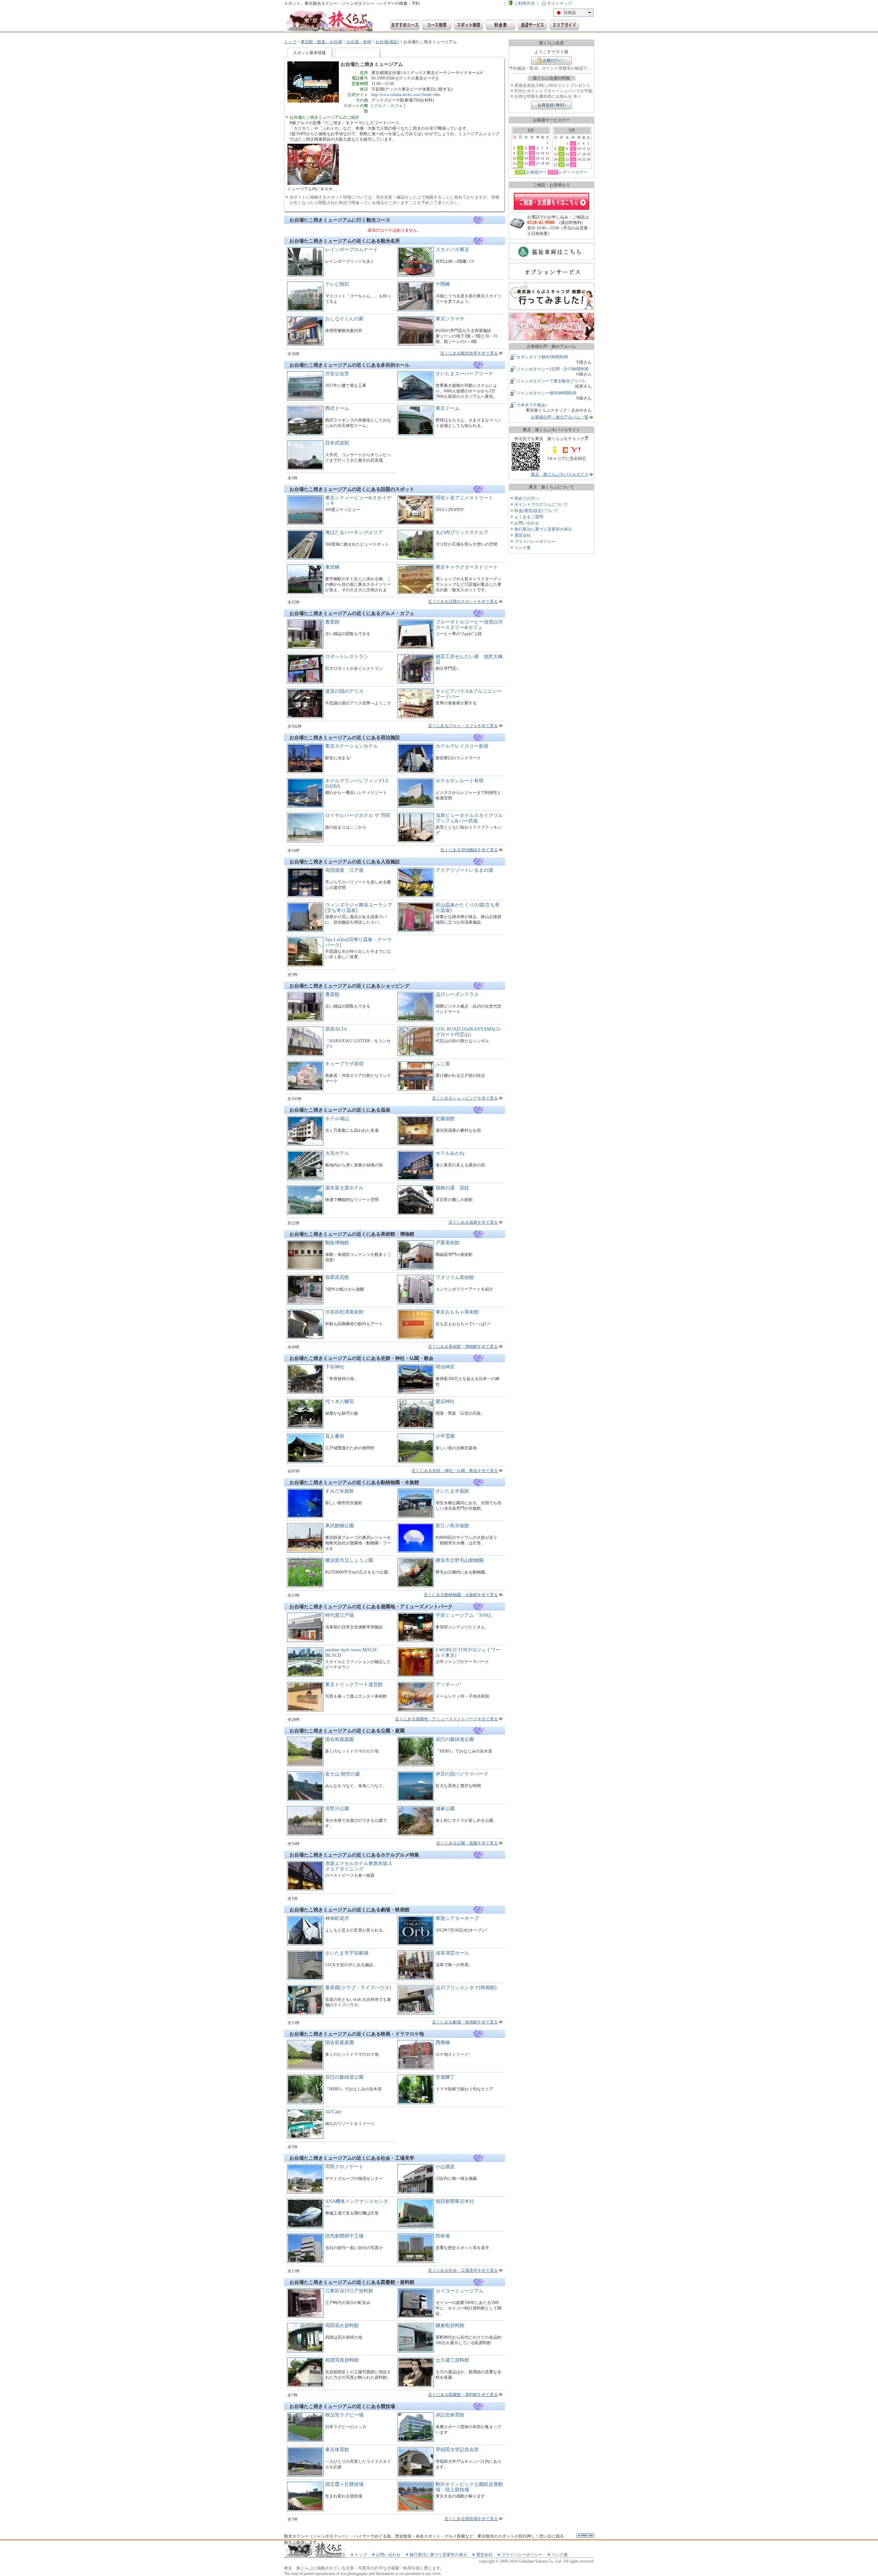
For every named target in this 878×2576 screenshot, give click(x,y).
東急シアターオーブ (457, 1918)
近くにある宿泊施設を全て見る (469, 850)
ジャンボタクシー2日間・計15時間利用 (553, 369)
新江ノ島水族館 (452, 1526)
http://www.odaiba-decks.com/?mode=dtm (406, 95)
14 (561, 154)
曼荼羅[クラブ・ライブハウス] (358, 1988)
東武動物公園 (340, 1526)
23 (573, 159)
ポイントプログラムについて (541, 504)
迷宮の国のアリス (344, 691)
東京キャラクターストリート (467, 567)
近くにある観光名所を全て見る (469, 353)
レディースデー (573, 172)
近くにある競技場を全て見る (471, 2519)
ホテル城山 (337, 1119)
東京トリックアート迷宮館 (354, 1684)
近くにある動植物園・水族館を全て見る (461, 1595)
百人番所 (335, 1436)
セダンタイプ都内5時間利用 (542, 357)
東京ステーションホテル (352, 746)
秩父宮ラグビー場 (344, 2415)
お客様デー (536, 172)
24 (520, 164)
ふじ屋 (443, 1064)
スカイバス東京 (452, 250)
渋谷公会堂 (337, 374)
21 (561, 159)
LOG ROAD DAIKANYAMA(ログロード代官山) (468, 1032)
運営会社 (523, 535)
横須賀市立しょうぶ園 (349, 1560)
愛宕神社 (445, 1402)
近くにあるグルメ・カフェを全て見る (463, 726)
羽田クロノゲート (344, 2167)
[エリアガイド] (564, 25)
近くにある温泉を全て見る (473, 1222)
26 (532, 164)
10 (520, 153)
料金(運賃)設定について (536, 511)
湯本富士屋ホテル (344, 1188)
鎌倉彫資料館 (450, 2325)
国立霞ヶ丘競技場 (344, 2484)
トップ (290, 42)
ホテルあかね (450, 1153)
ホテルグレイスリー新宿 (462, 746)
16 (573, 154)
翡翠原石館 (337, 1277)
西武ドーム (337, 408)
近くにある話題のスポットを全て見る (463, 602)
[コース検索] (437, 25)
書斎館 (332, 622)
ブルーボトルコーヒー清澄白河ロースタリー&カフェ (469, 625)
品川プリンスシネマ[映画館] (466, 1988)
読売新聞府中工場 (344, 2236)
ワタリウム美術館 (455, 1277)
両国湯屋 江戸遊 (344, 870)
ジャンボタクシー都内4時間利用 (546, 393)
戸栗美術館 (448, 1243)
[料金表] (501, 25)
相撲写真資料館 (342, 2360)
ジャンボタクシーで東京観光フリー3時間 (555, 381)
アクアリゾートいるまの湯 (464, 870)
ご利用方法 (524, 3)
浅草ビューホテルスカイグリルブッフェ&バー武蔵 (469, 818)
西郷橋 (443, 2043)
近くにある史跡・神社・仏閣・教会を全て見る (455, 1471)
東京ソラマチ (450, 319)
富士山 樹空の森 (343, 1774)
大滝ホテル (337, 1153)
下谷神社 (335, 1367)
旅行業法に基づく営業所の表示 (543, 529)
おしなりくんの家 (344, 319)
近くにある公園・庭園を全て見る (467, 1843)
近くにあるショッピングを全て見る (465, 1098)
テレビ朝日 (337, 284)
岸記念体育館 (450, 2415)
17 (520, 158)
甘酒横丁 (445, 2077)
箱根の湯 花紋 (452, 1188)
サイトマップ (559, 3)
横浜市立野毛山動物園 (460, 1560)
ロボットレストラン (347, 657)
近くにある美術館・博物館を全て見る (463, 1346)
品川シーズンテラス (457, 994)
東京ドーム (448, 408)
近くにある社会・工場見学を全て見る (463, 2270)
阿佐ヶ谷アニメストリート (464, 498)
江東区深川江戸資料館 (349, 2291)
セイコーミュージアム (460, 2291)
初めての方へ (527, 498)
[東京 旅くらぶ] (329, 21)
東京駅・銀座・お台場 (321, 42)
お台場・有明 (359, 42)
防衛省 (443, 2236)
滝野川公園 (337, 1809)
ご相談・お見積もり (551, 201)
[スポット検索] (469, 25)
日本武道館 (337, 443)
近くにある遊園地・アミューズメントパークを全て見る (447, 1719)
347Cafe (333, 2112)
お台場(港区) (387, 42)
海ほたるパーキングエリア (354, 532)
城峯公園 (445, 1809)
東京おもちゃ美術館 (457, 1312)
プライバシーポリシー (535, 542)
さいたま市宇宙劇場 (347, 1953)
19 (532, 158)
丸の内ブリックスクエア (462, 532)
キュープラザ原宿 (344, 1064)
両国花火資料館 (342, 2325)
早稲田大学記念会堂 (457, 2450)
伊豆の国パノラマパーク (462, 1774)
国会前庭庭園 (340, 1739)
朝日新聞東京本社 (455, 2201)
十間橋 (443, 284)
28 (561, 165)
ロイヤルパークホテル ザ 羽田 (358, 815)
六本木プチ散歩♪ (532, 405)
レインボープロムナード (352, 250)
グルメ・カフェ (388, 106)
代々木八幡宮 (340, 1402)
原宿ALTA (336, 1029)
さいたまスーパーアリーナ (464, 374)
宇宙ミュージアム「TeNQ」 (465, 1615)
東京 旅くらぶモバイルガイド (560, 474)
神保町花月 (337, 1918)
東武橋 (332, 567)
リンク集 (523, 548)
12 (532, 153)
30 (573, 165)
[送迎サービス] (532, 25)
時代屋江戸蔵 (340, 1615)
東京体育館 (337, 2450)
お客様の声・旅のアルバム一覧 (560, 417)
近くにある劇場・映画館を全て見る (465, 2022)
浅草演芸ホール (452, 1953)
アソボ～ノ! (448, 1684)
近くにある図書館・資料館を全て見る (463, 2395)
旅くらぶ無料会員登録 (551, 105)
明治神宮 (445, 1367)
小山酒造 (445, 2167)
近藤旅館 (445, 1119)
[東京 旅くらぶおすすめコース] (405, 25)
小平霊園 (445, 1436)
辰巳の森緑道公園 (455, 1739)
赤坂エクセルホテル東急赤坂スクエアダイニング (359, 1866)
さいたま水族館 (452, 1491)
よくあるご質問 (529, 517)
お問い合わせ (527, 523)
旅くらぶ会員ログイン (551, 61)
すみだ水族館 (340, 1491)
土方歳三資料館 (452, 2360)
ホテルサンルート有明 (460, 781)
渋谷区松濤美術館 (344, 1312)
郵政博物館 (337, 1243)
